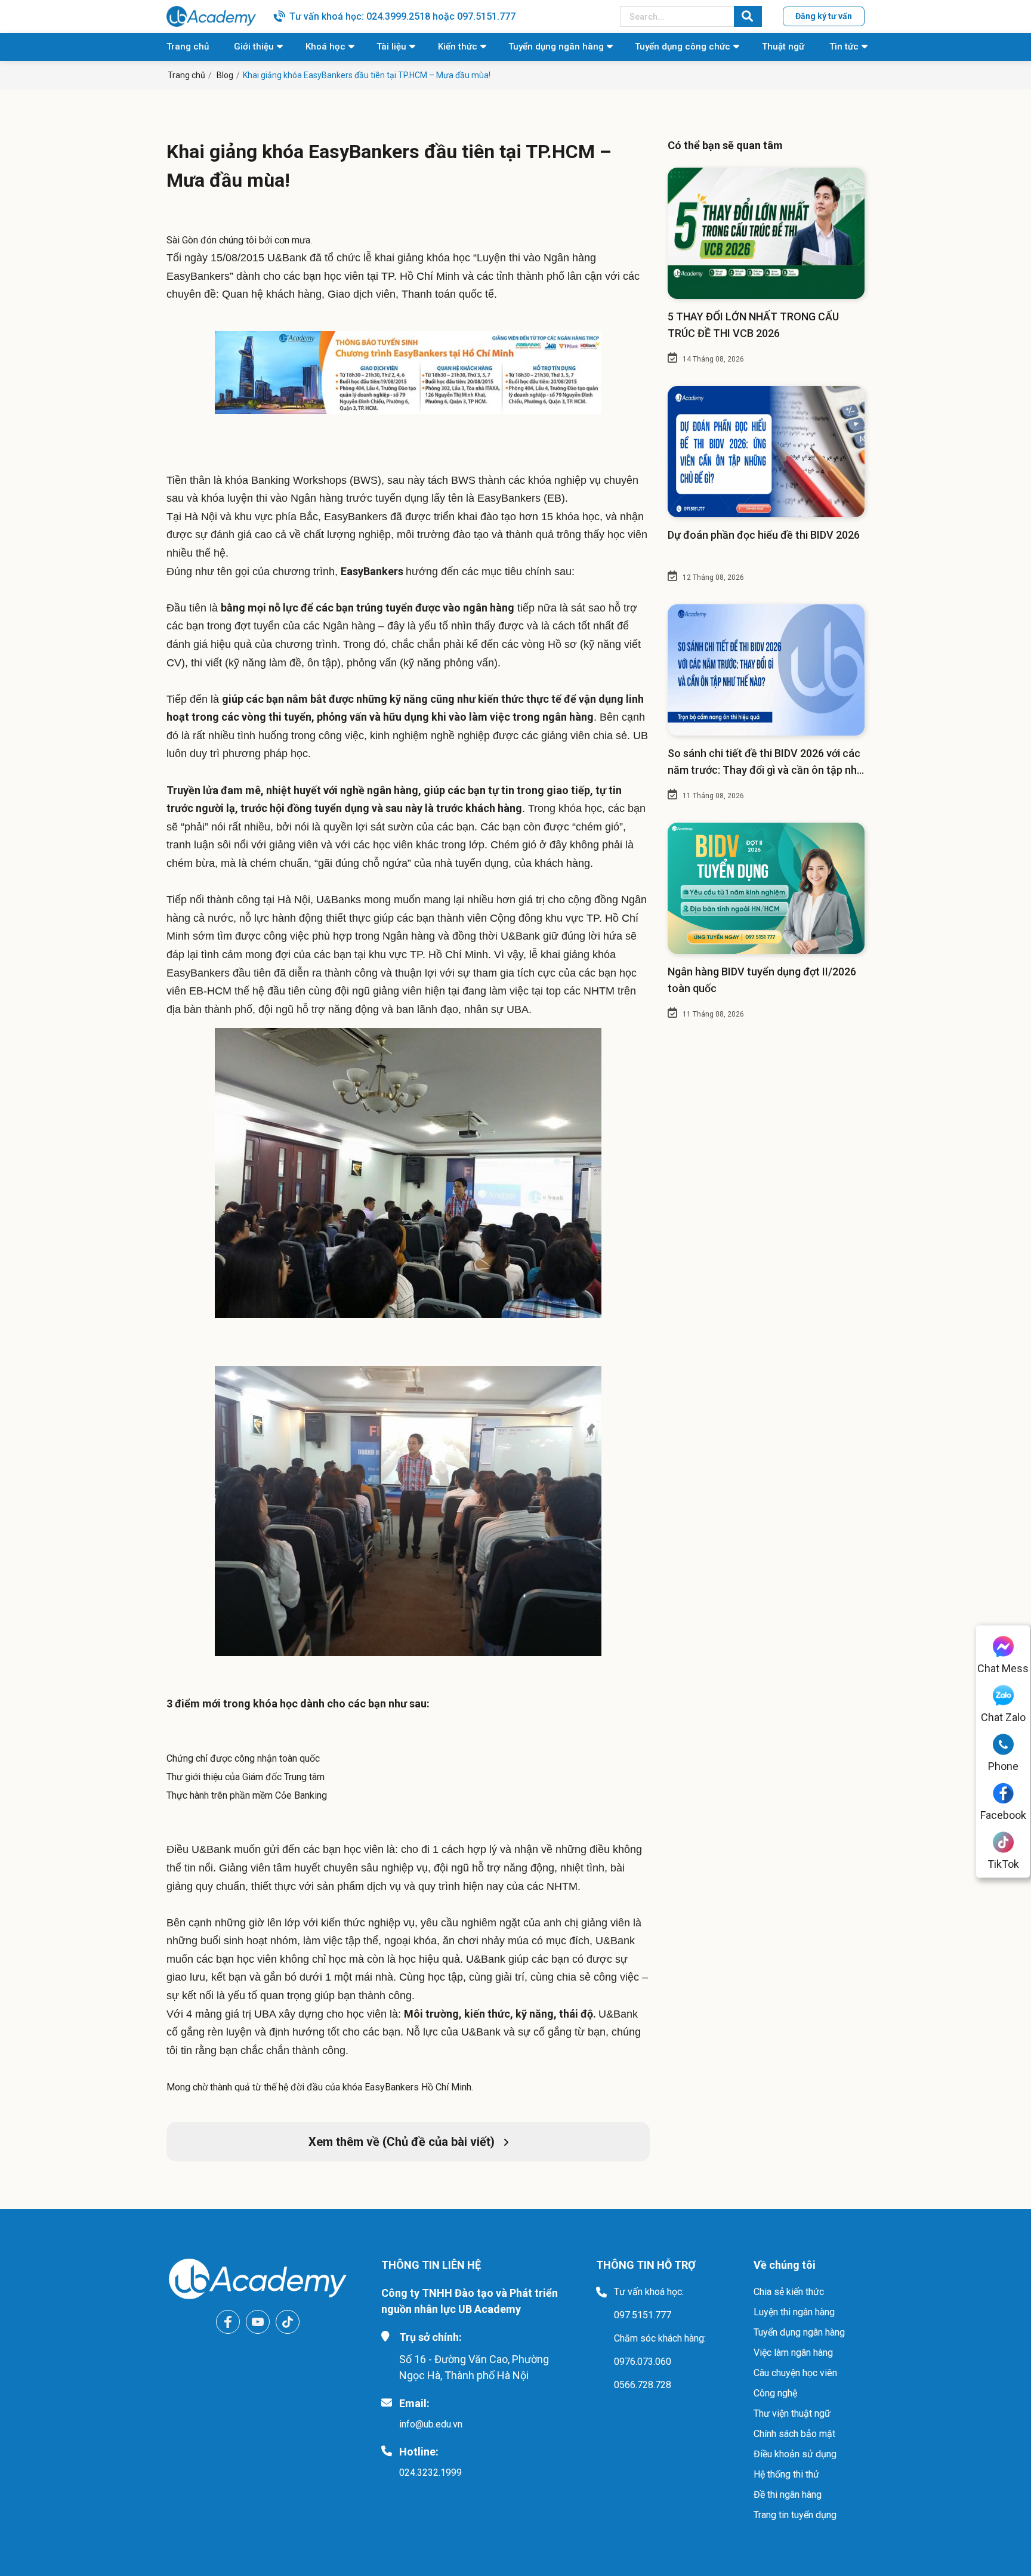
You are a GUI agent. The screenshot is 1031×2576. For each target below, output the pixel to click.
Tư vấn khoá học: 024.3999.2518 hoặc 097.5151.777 (402, 16)
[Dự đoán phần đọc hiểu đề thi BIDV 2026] (766, 452)
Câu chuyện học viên (795, 2373)
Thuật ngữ (783, 47)
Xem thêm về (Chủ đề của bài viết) (403, 2142)
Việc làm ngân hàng (793, 2353)
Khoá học (325, 47)
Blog (225, 75)
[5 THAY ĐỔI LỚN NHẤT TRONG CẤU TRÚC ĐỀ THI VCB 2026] (766, 233)
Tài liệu (391, 47)
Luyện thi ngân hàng (794, 2312)
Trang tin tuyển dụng (795, 2515)
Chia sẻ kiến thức (789, 2292)
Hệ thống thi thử (786, 2474)
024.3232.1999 (430, 2472)
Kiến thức (458, 47)
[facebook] (228, 2322)
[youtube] (258, 2322)
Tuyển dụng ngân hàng (556, 47)
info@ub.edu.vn (431, 2424)
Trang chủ (188, 47)
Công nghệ (775, 2393)
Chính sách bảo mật (794, 2434)
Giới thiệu (254, 47)
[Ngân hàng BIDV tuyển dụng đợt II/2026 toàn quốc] (766, 888)
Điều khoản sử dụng (795, 2454)
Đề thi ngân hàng (788, 2495)
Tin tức (844, 47)
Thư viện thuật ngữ (792, 2413)
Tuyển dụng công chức (683, 47)
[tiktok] (288, 2322)
